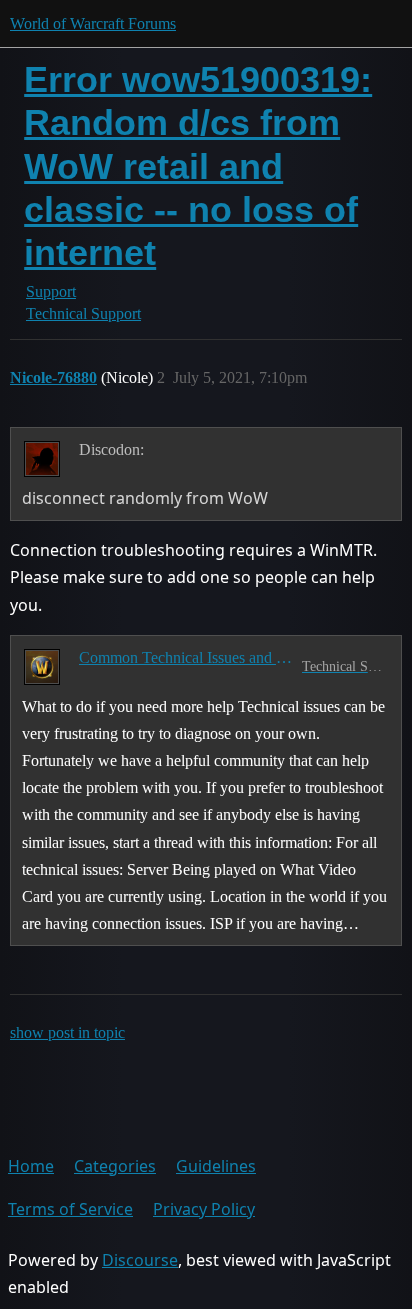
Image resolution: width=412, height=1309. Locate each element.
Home (31, 1166)
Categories (115, 1166)
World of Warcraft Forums (93, 23)
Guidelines (216, 1166)
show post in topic (67, 1032)
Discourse (140, 1260)
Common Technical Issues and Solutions (186, 657)
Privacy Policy (204, 1209)
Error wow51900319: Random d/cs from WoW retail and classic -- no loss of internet (198, 166)
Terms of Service (70, 1209)
